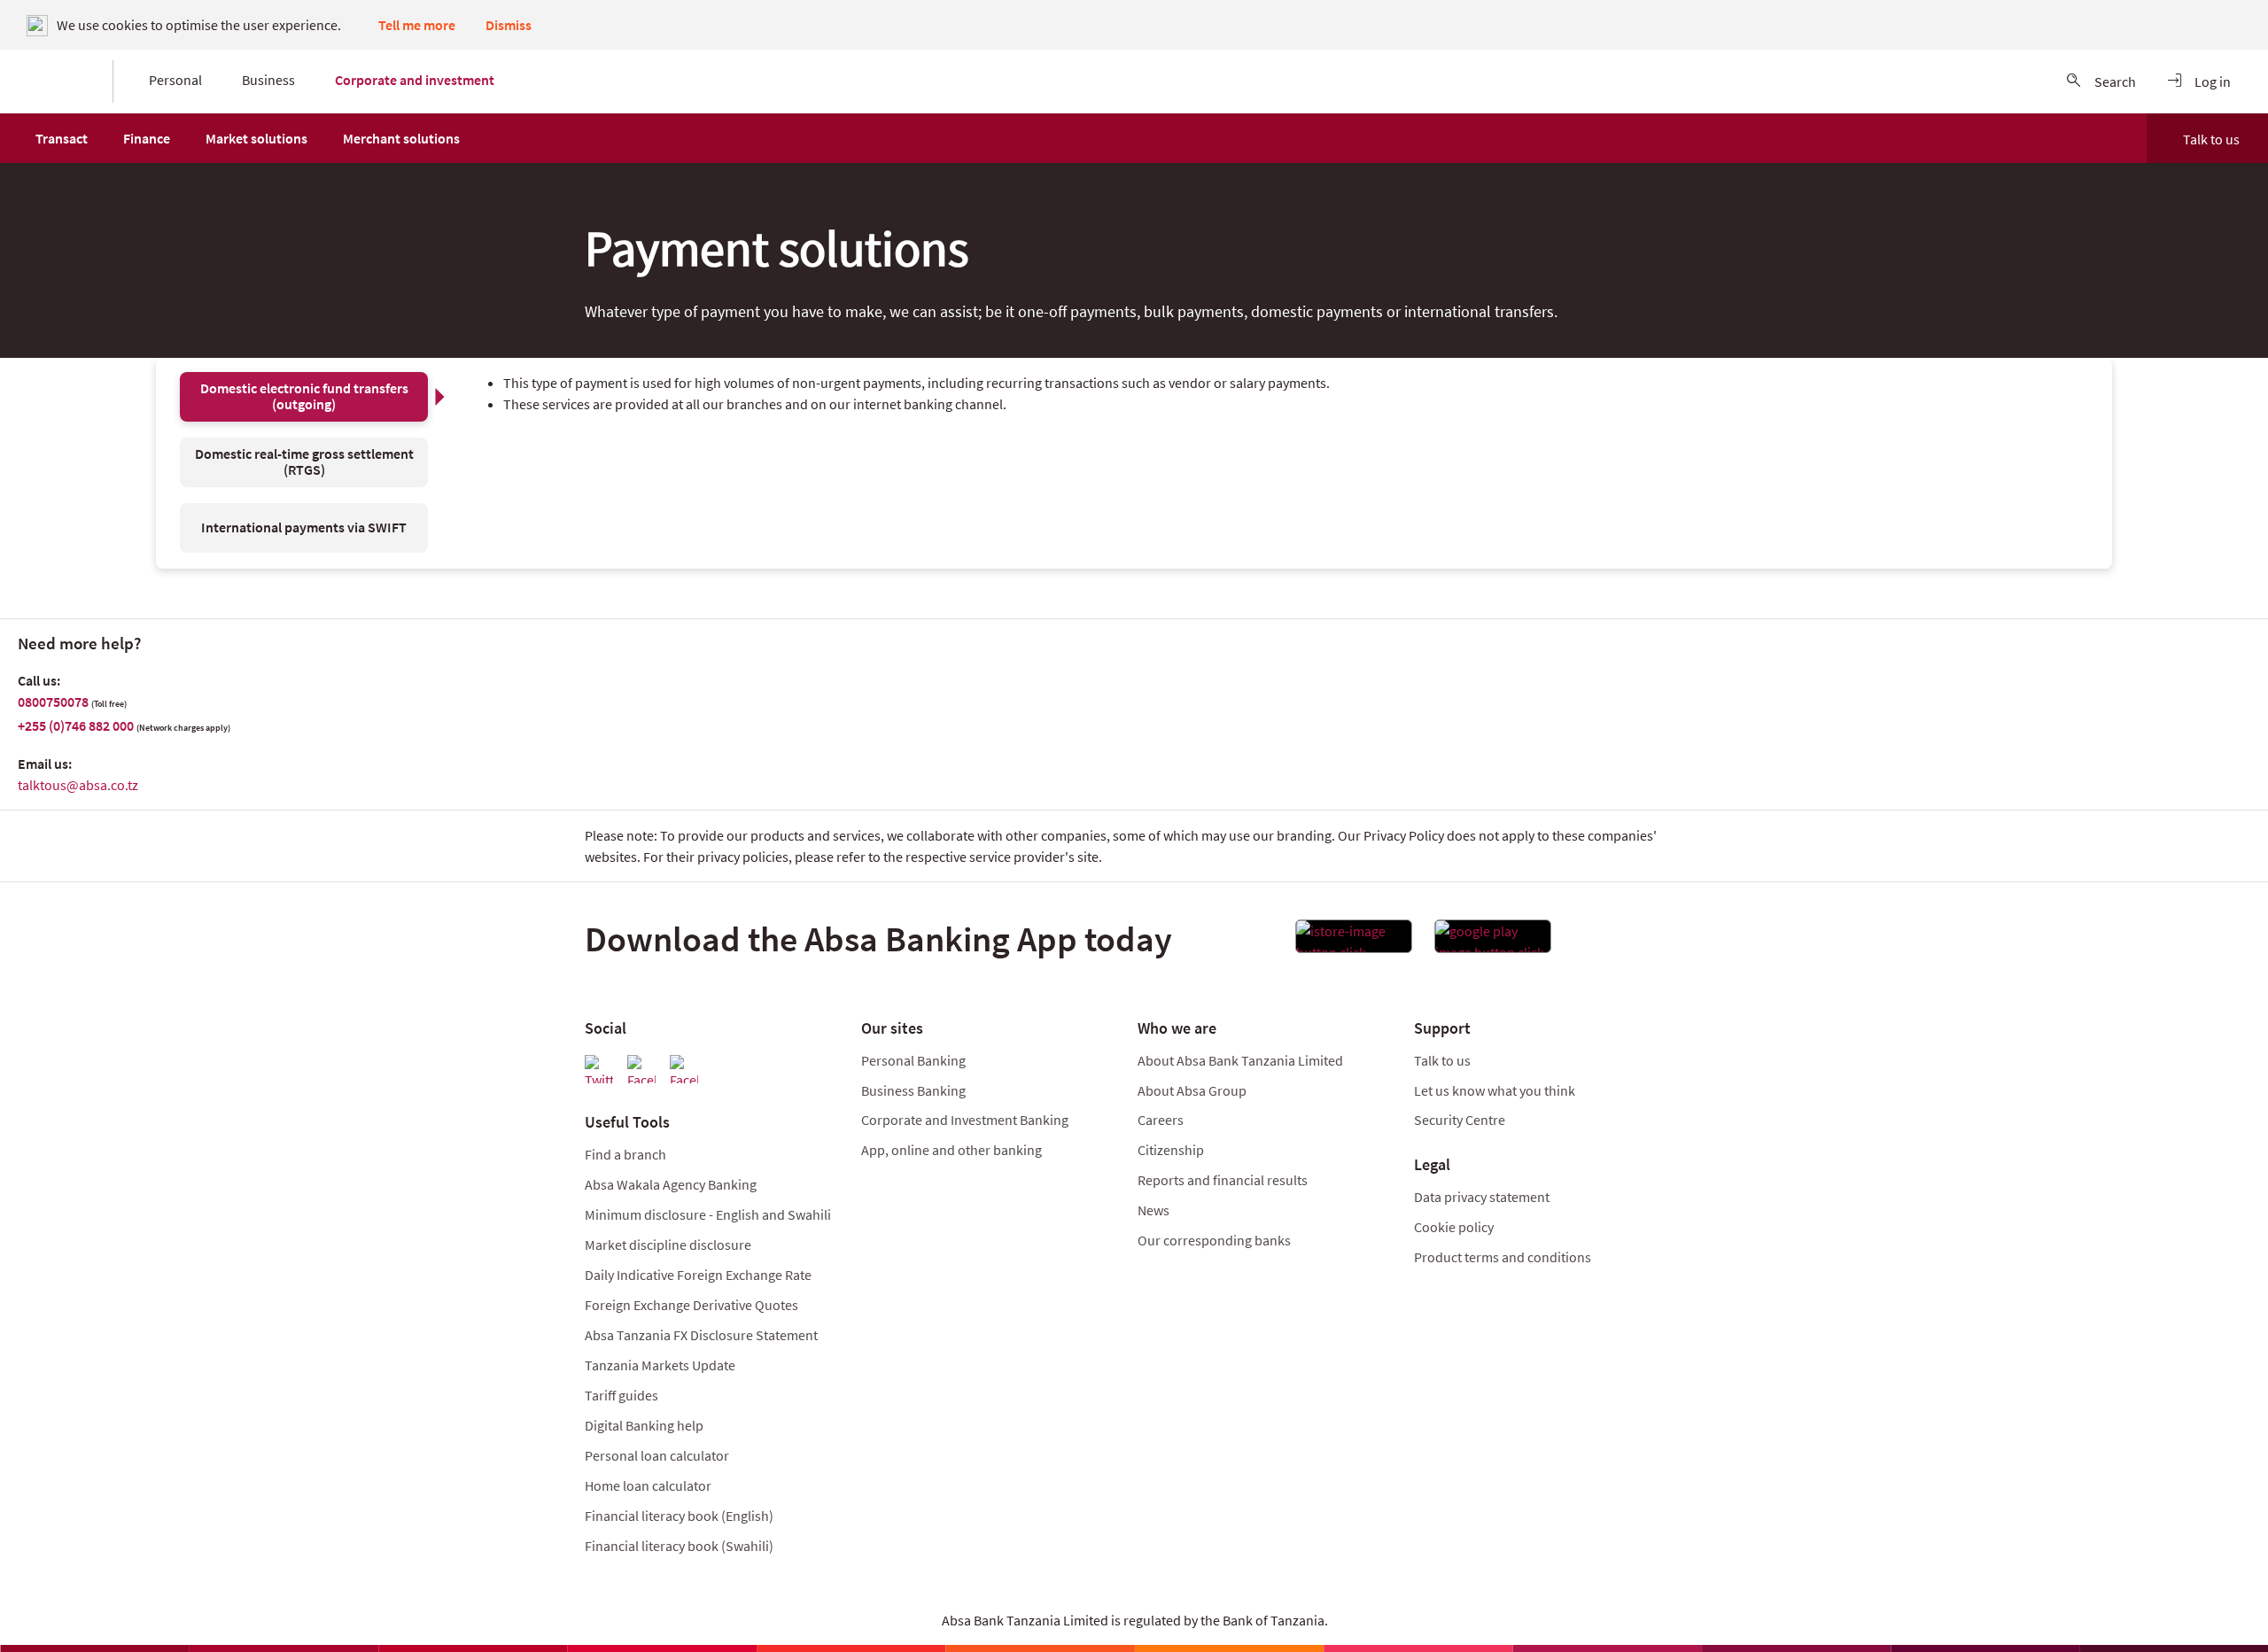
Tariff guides (621, 1395)
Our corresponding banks (1214, 1240)
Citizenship (1171, 1150)
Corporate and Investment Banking (965, 1120)
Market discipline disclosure (668, 1245)
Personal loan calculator (657, 1455)
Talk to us (2211, 139)
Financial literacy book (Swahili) (679, 1546)
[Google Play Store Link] (1493, 942)
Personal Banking (913, 1060)
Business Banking (913, 1090)
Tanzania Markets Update (660, 1365)
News (1153, 1210)
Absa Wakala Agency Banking (671, 1184)
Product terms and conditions (1503, 1257)
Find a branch (625, 1154)
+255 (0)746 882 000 (76, 725)
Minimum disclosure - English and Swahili (708, 1214)
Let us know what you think (1495, 1090)
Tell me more (417, 25)
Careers (1161, 1120)
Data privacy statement (1482, 1197)
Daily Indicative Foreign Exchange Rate (698, 1275)
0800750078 (53, 702)
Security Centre (1460, 1120)
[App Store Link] (1354, 942)
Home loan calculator (648, 1485)
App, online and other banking (951, 1150)
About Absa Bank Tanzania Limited (1240, 1060)
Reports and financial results (1223, 1180)
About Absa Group (1192, 1090)
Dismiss (509, 25)
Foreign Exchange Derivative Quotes (691, 1305)
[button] (62, 138)
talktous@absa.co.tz (78, 785)
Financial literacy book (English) (679, 1516)
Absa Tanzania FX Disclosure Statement (701, 1335)
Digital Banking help (644, 1425)
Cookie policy (1454, 1227)
